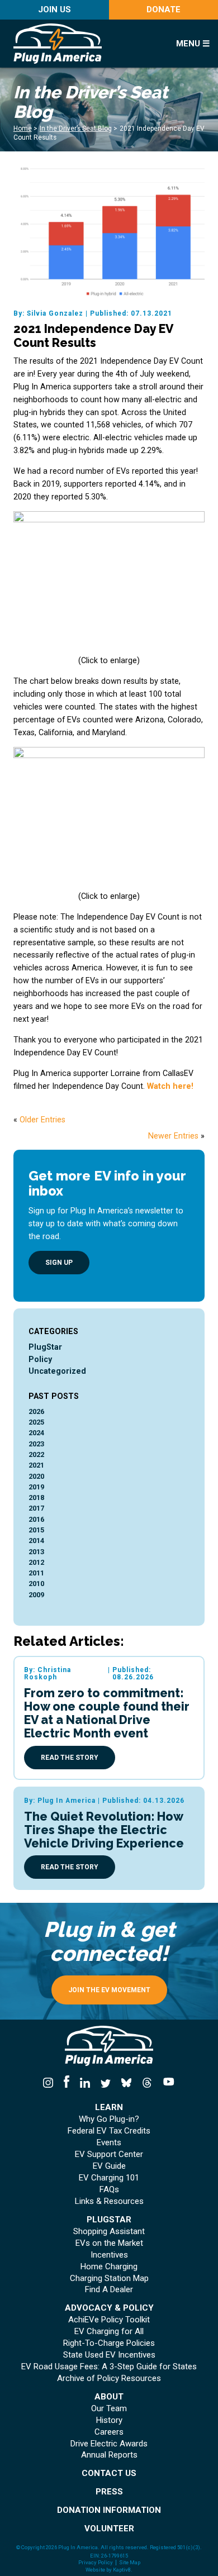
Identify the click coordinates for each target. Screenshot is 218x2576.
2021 (36, 1465)
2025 (36, 1422)
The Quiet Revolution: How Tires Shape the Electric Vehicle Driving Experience (104, 1830)
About (109, 2397)
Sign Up (59, 1263)
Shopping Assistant (109, 2232)
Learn (109, 2108)
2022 (36, 1454)
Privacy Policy (96, 2563)
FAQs (109, 2190)
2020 (36, 1476)
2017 (36, 1508)
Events (109, 2143)
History (109, 2420)
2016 (36, 1519)
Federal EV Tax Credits (109, 2131)
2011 (36, 1573)
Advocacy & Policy (109, 2308)
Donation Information (109, 2510)
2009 (36, 1595)
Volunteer (109, 2529)
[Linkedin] (85, 2083)
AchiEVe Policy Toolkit (109, 2320)
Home (23, 128)
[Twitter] (105, 2083)
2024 (36, 1433)
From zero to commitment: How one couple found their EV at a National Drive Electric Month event (107, 1713)
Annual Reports (109, 2455)
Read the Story (70, 1758)
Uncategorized (57, 1371)
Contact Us (109, 2473)
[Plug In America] (86, 44)
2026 (36, 1411)
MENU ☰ (193, 44)
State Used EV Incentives (109, 2355)
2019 (36, 1487)
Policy (40, 1359)
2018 (36, 1497)
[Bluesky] (127, 2083)
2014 (36, 1541)
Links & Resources (109, 2201)
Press (109, 2492)
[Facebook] (66, 2083)
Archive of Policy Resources (109, 2379)
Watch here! (170, 1086)
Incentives (109, 2255)
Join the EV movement (109, 1990)
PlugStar (45, 1347)
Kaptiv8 (122, 2570)
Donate (163, 9)
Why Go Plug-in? (109, 2119)
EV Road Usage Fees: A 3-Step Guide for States (109, 2367)
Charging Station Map (109, 2279)
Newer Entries (173, 1136)
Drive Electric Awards (109, 2444)
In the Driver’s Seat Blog (76, 128)
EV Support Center (109, 2154)
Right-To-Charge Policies (109, 2343)
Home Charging (109, 2267)
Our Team (109, 2409)
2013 (36, 1552)
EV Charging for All (109, 2332)
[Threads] (147, 2083)
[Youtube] (167, 2083)
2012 (36, 1562)
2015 (36, 1530)
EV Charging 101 (109, 2178)
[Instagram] (51, 2083)
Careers (109, 2432)
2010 (36, 1584)
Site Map (130, 2563)
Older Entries (42, 1120)
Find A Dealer (109, 2290)
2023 (36, 1444)
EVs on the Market (109, 2243)
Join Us (54, 9)
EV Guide (109, 2166)
